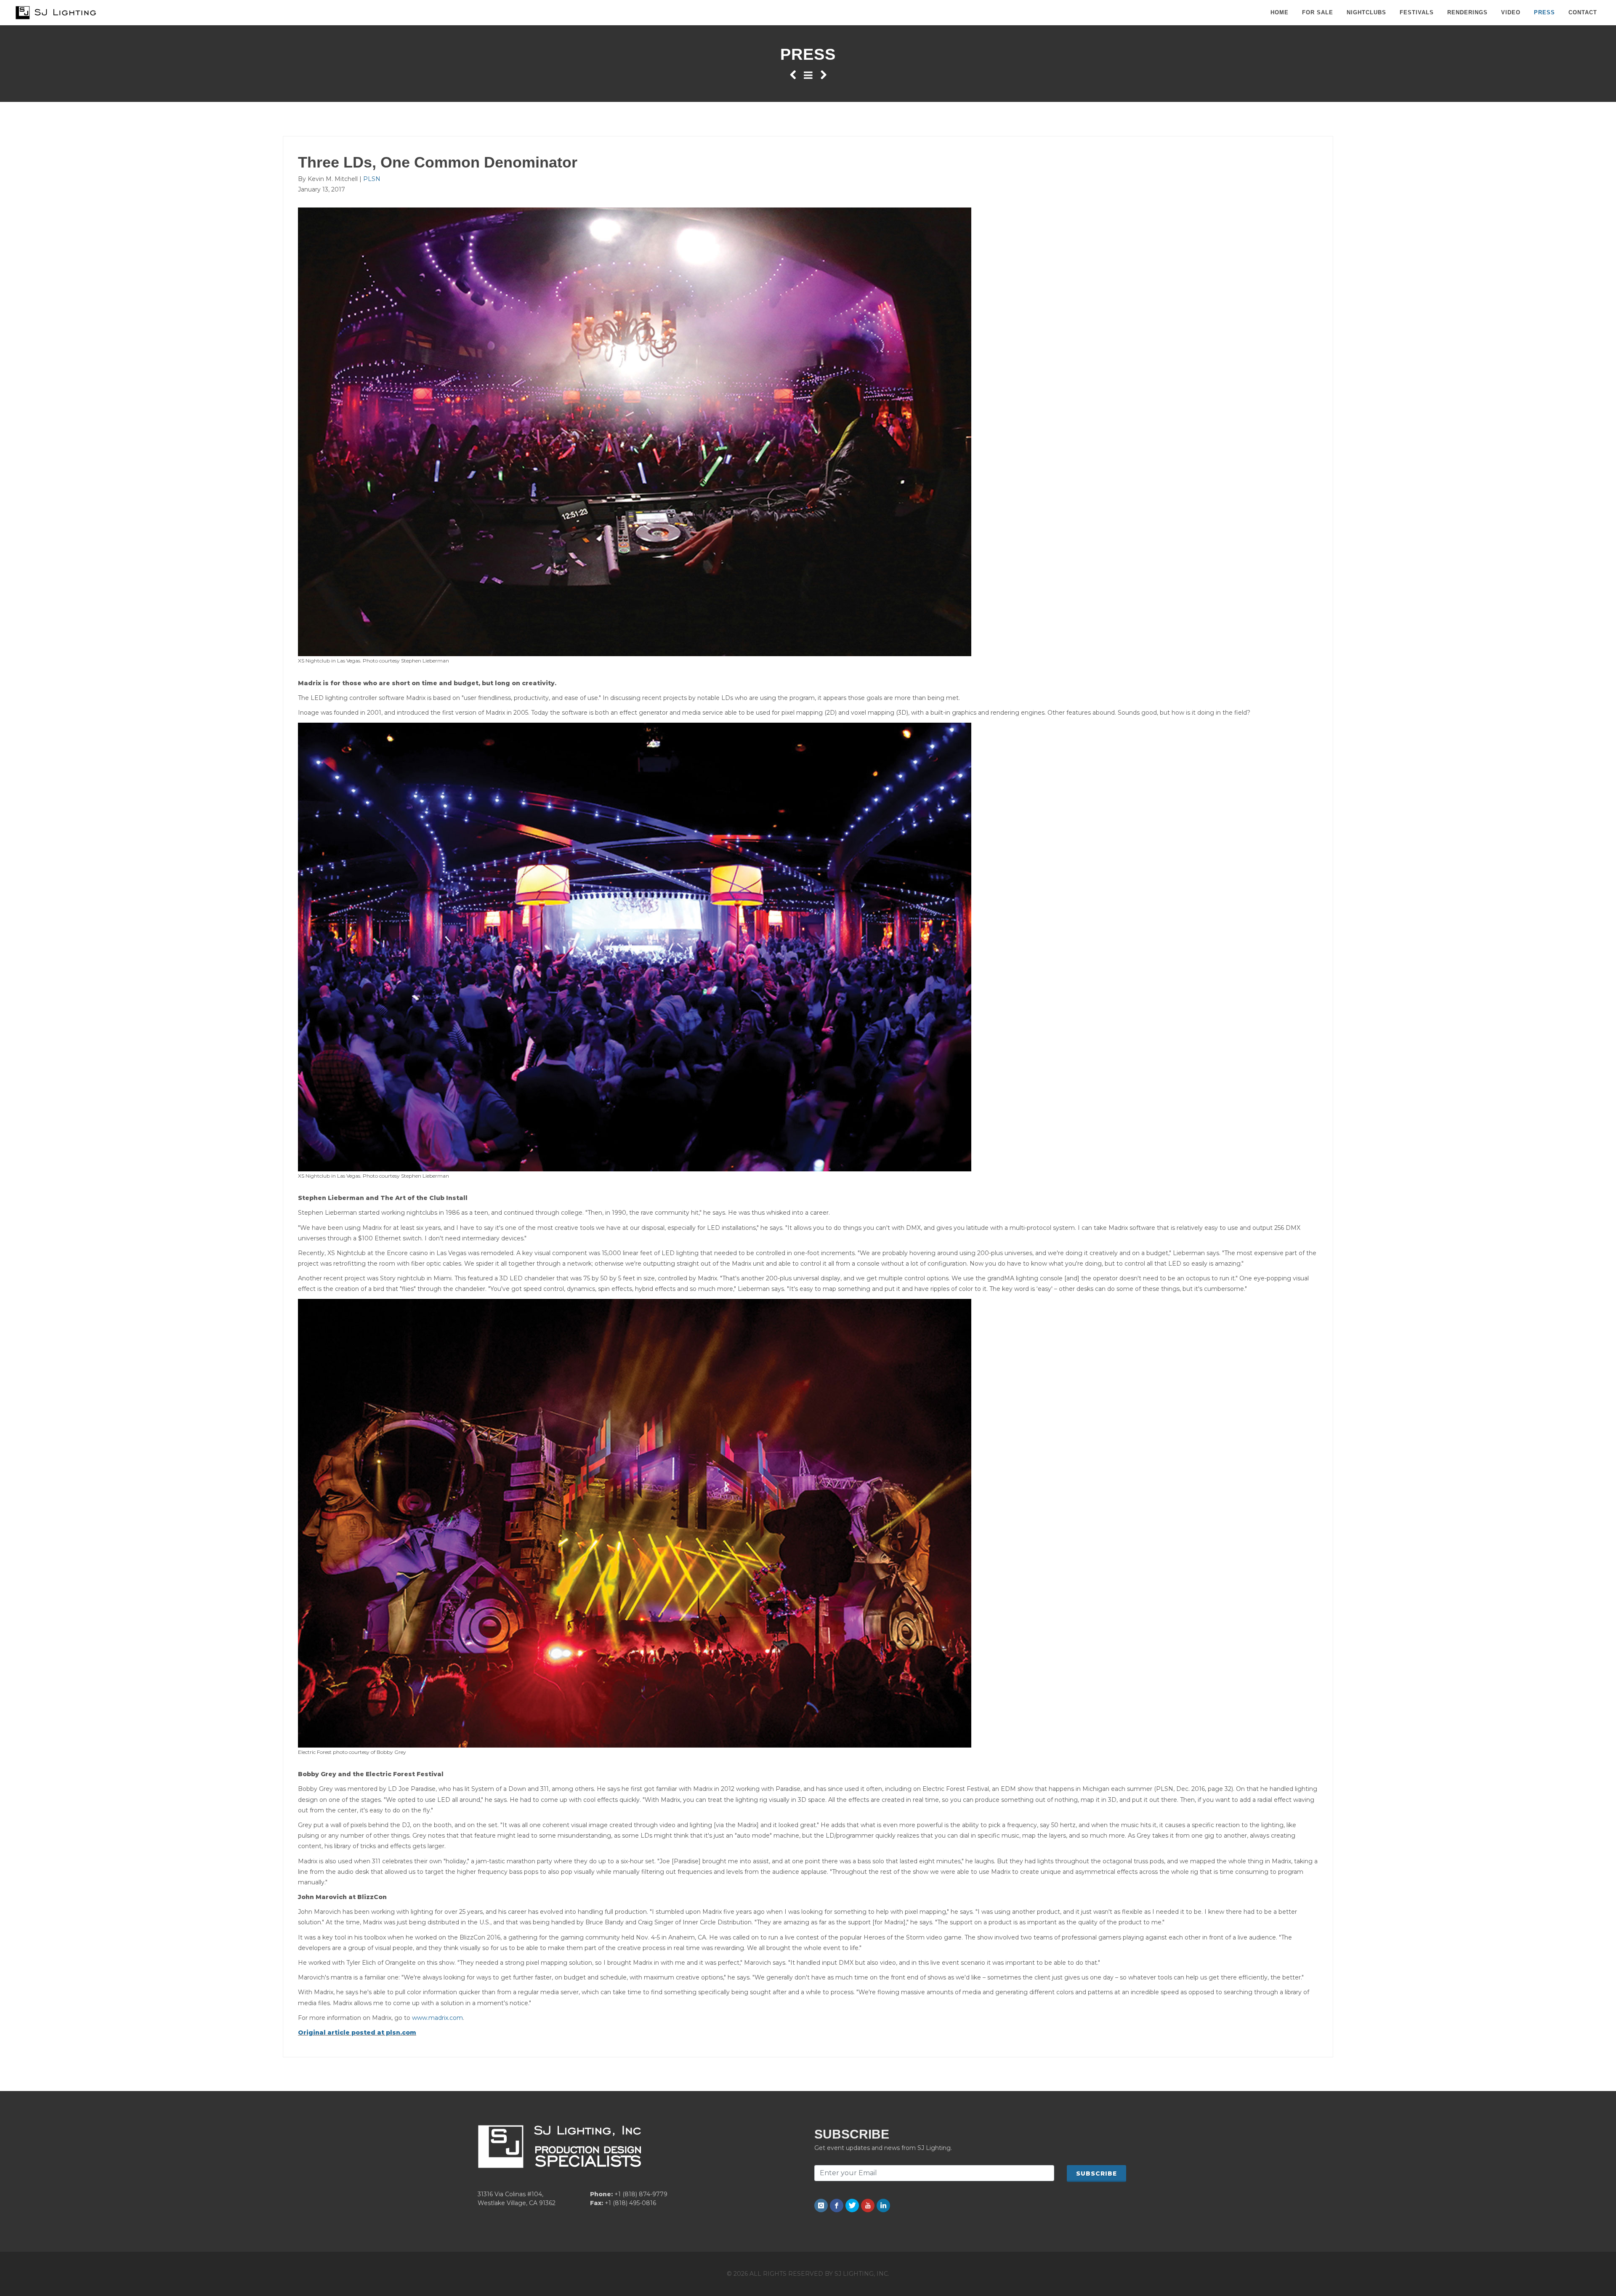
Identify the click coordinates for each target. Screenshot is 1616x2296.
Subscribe (1096, 2174)
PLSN (372, 179)
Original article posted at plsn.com (357, 2033)
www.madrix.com (437, 2018)
